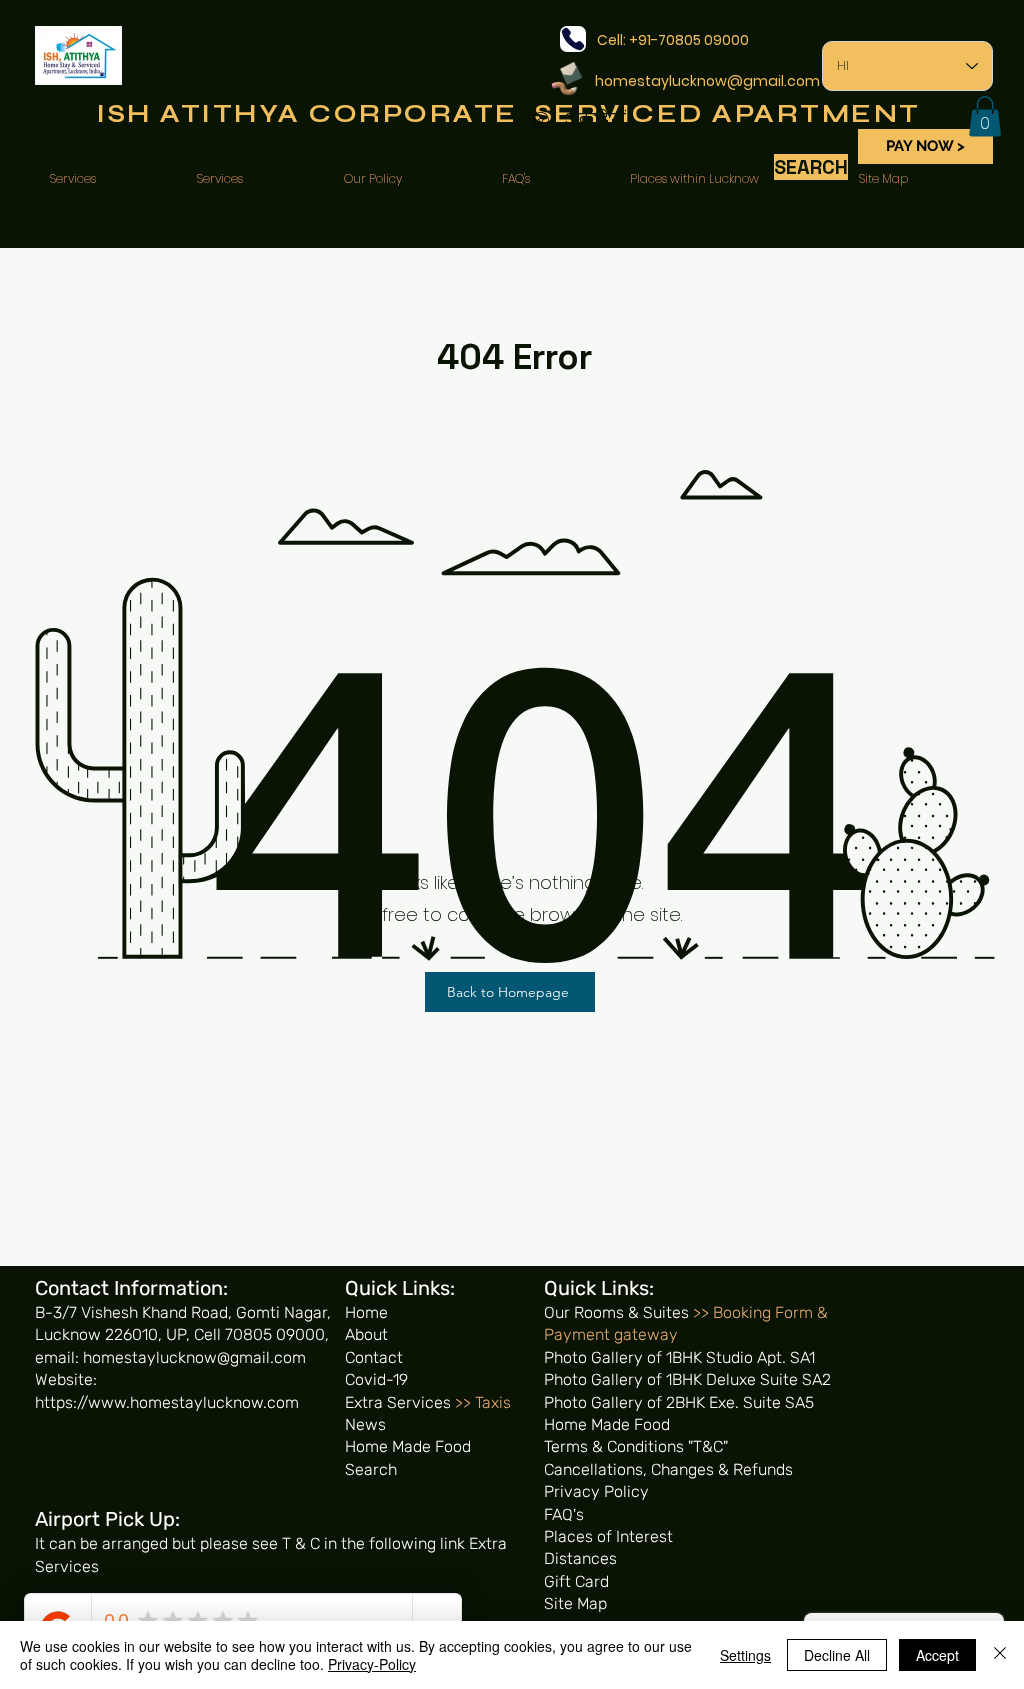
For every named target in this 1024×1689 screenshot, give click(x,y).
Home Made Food (408, 1446)
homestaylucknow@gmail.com (707, 81)
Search (371, 1469)
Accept (937, 1655)
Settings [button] (745, 1655)
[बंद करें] (1000, 1655)
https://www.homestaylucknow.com (167, 1402)
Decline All (837, 1655)
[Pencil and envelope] (566, 77)
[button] (985, 116)
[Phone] (573, 39)
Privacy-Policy (372, 1664)
